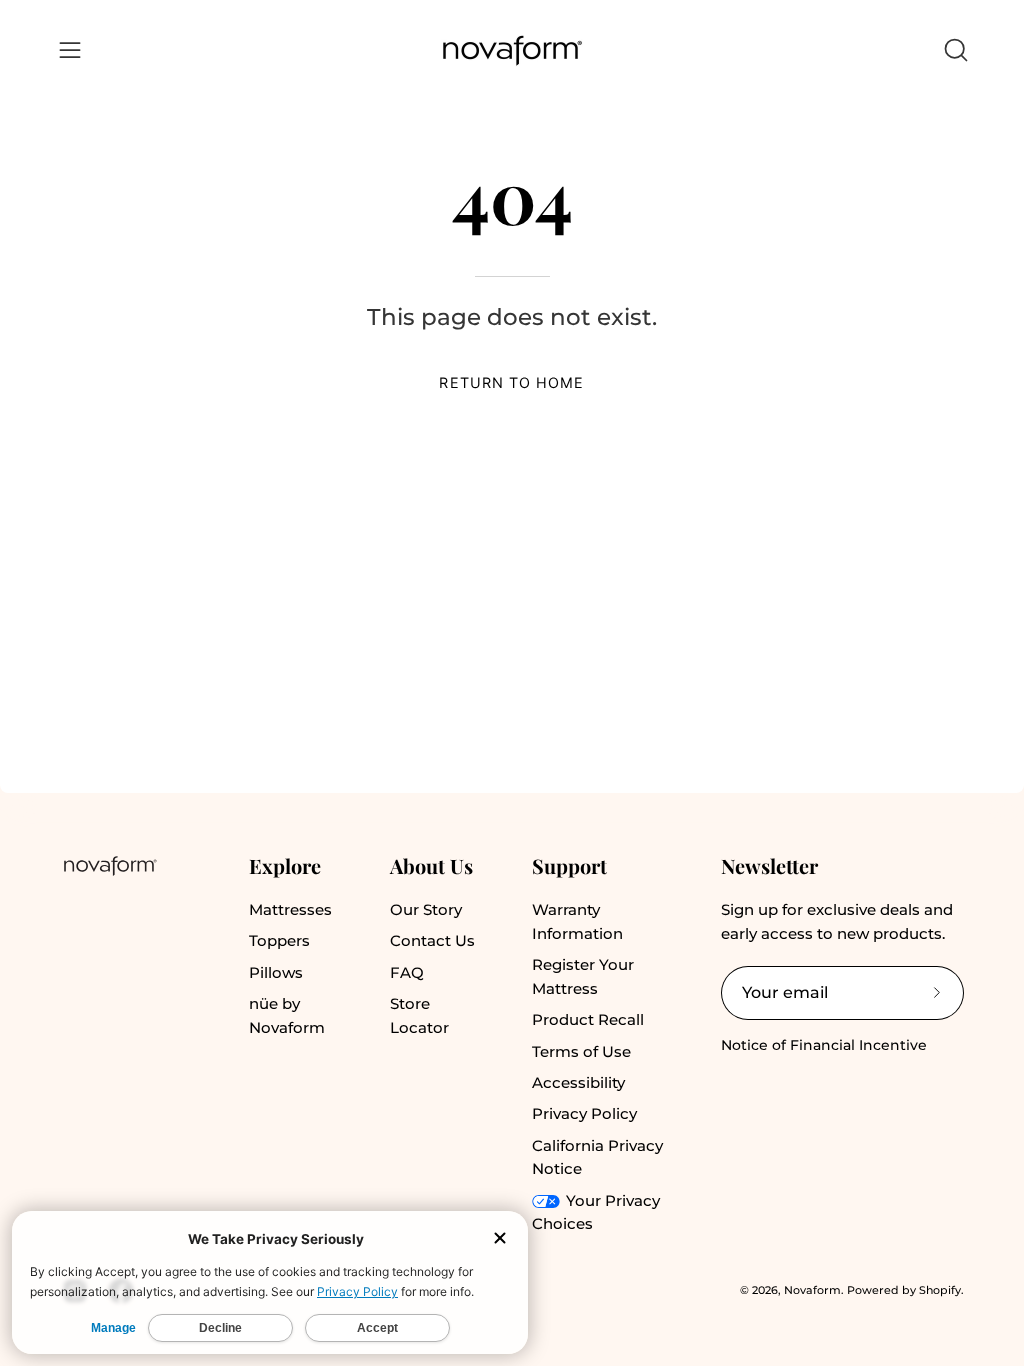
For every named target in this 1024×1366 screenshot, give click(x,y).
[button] (954, 50)
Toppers (279, 940)
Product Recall (588, 1019)
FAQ (407, 972)
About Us (431, 865)
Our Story (426, 909)
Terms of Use (581, 1051)
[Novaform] (512, 50)
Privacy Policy (584, 1113)
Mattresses (290, 909)
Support (569, 865)
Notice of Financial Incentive (824, 1045)
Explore (285, 865)
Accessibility (578, 1082)
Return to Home (511, 382)
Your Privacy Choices (596, 1212)
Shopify (940, 1290)
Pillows (276, 972)
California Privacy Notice (597, 1157)
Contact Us (432, 940)
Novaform (812, 1290)
